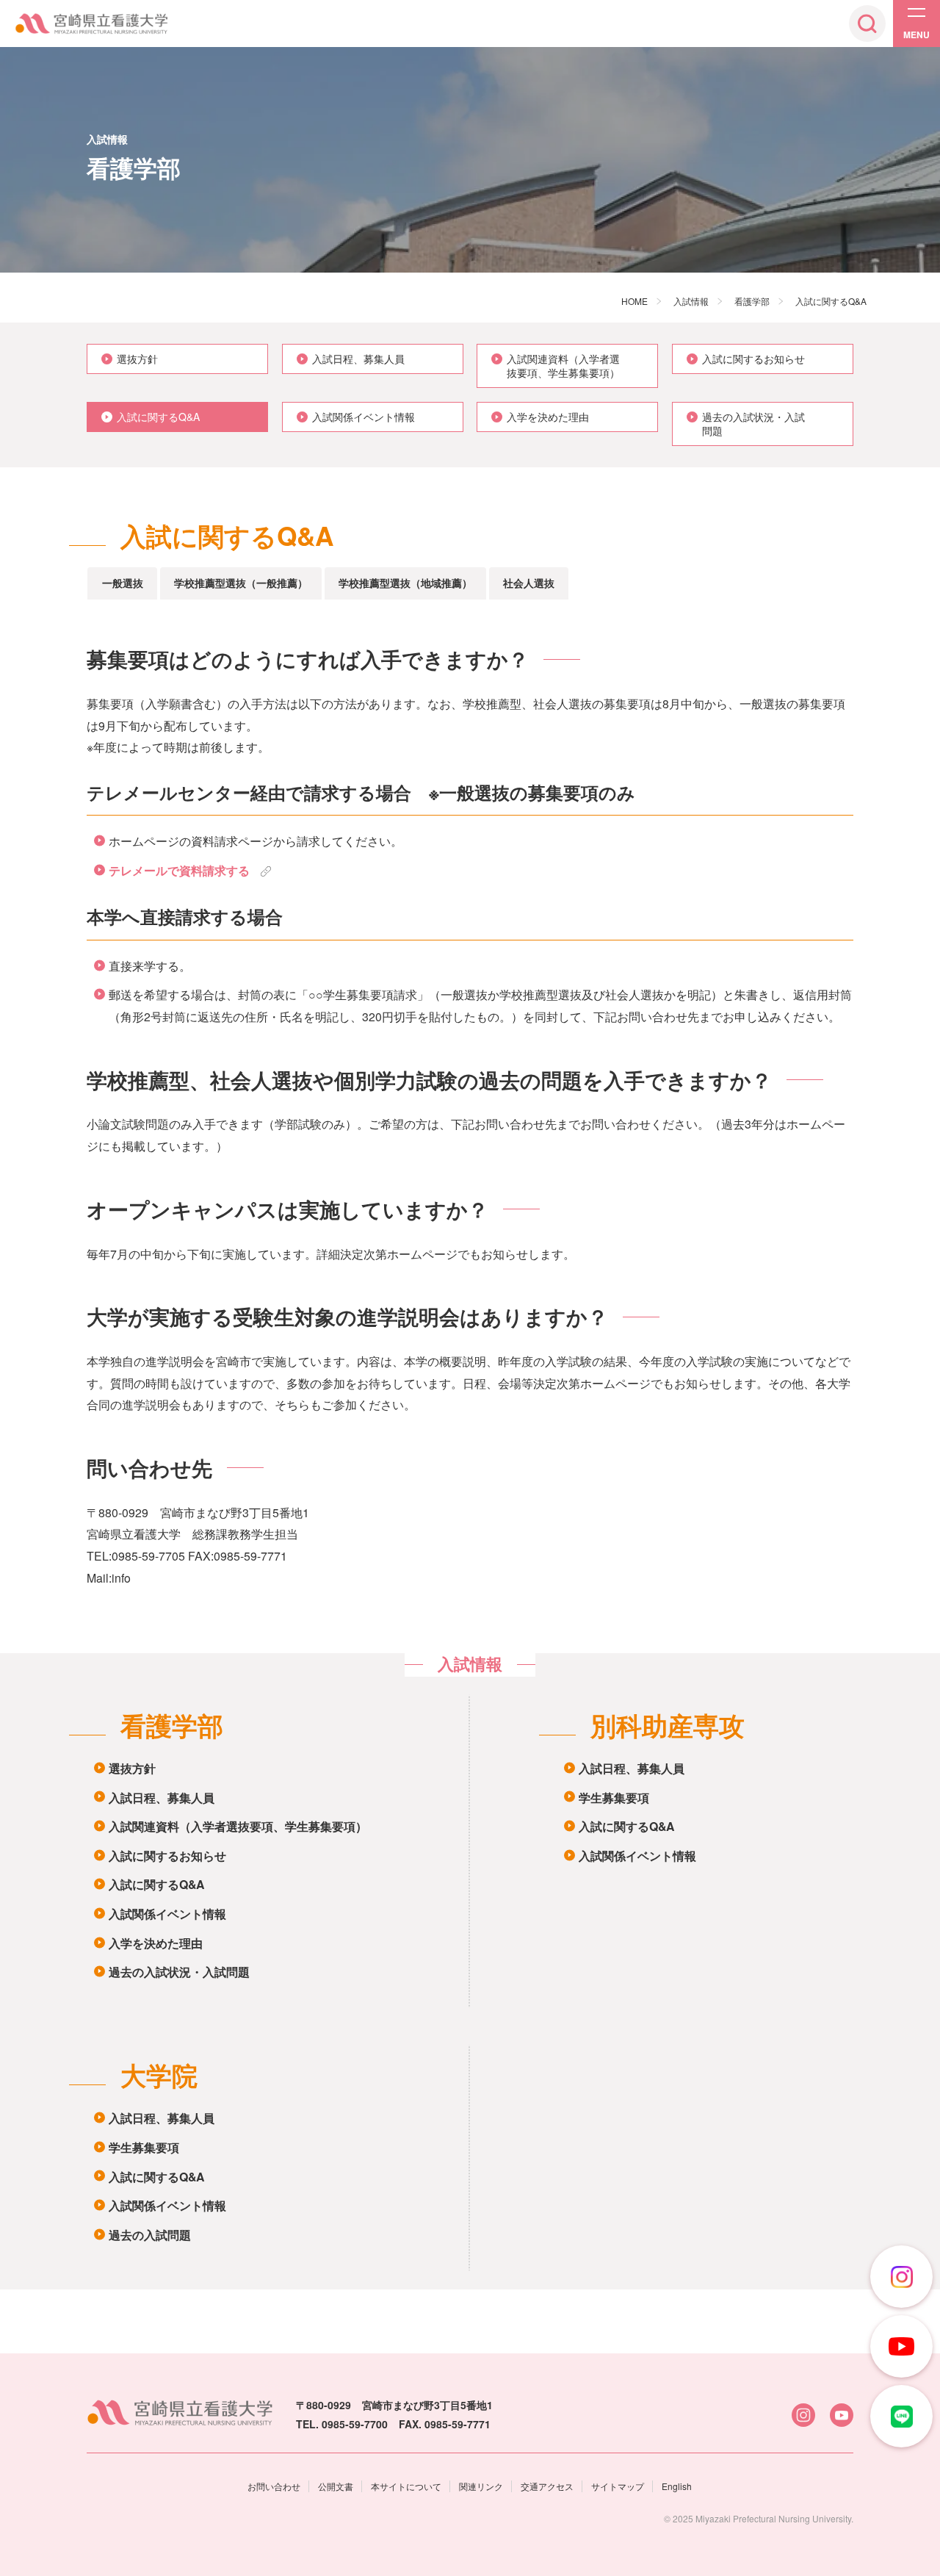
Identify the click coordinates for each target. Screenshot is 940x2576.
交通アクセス (547, 2486)
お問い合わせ (274, 2486)
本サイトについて (406, 2486)
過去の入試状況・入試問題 (179, 1972)
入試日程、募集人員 (162, 1798)
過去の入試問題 (150, 2235)
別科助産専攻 (668, 1725)
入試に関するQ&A (156, 1884)
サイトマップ (618, 2486)
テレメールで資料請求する (179, 870)
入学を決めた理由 (156, 1943)
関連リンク (481, 2486)
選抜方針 (132, 1768)
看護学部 (172, 1725)
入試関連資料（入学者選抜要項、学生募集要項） (238, 1826)
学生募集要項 (614, 1798)
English (677, 2486)
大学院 (159, 2075)
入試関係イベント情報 (167, 1914)
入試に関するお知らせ (167, 1856)
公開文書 (336, 2486)
